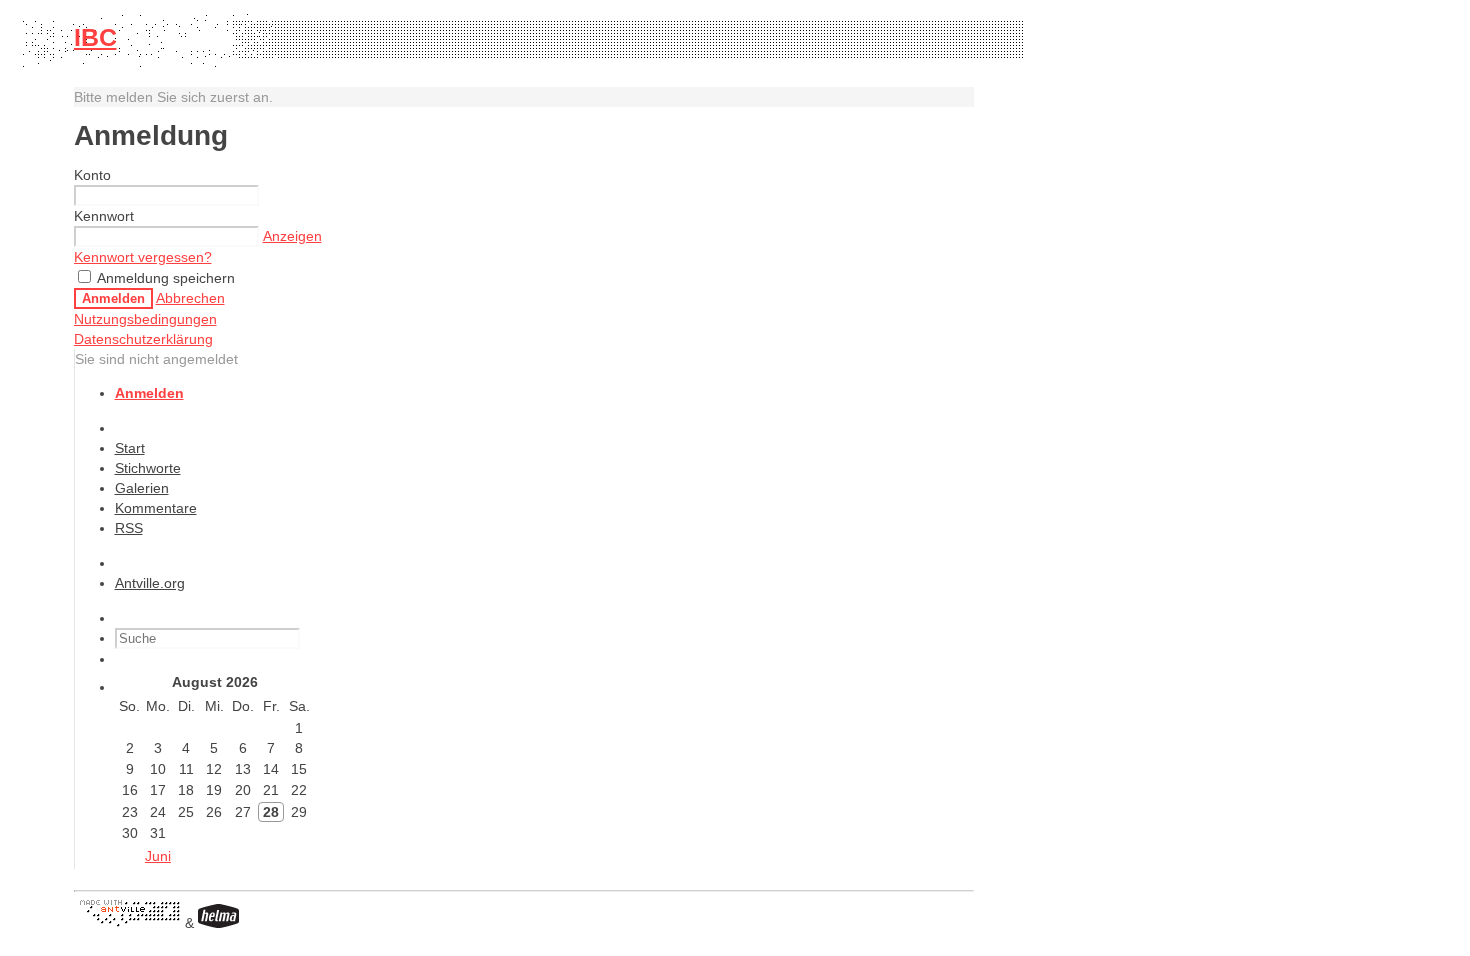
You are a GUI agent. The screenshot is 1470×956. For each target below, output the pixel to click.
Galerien (142, 488)
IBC (95, 37)
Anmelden (113, 298)
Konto (92, 175)
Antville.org (150, 583)
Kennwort (104, 216)
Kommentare (156, 508)
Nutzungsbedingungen (145, 319)
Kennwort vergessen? (143, 257)
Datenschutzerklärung (143, 339)
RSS (129, 528)
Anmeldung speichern (164, 278)
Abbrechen (190, 298)
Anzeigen (292, 236)
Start (130, 448)
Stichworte (148, 468)
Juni (158, 856)
